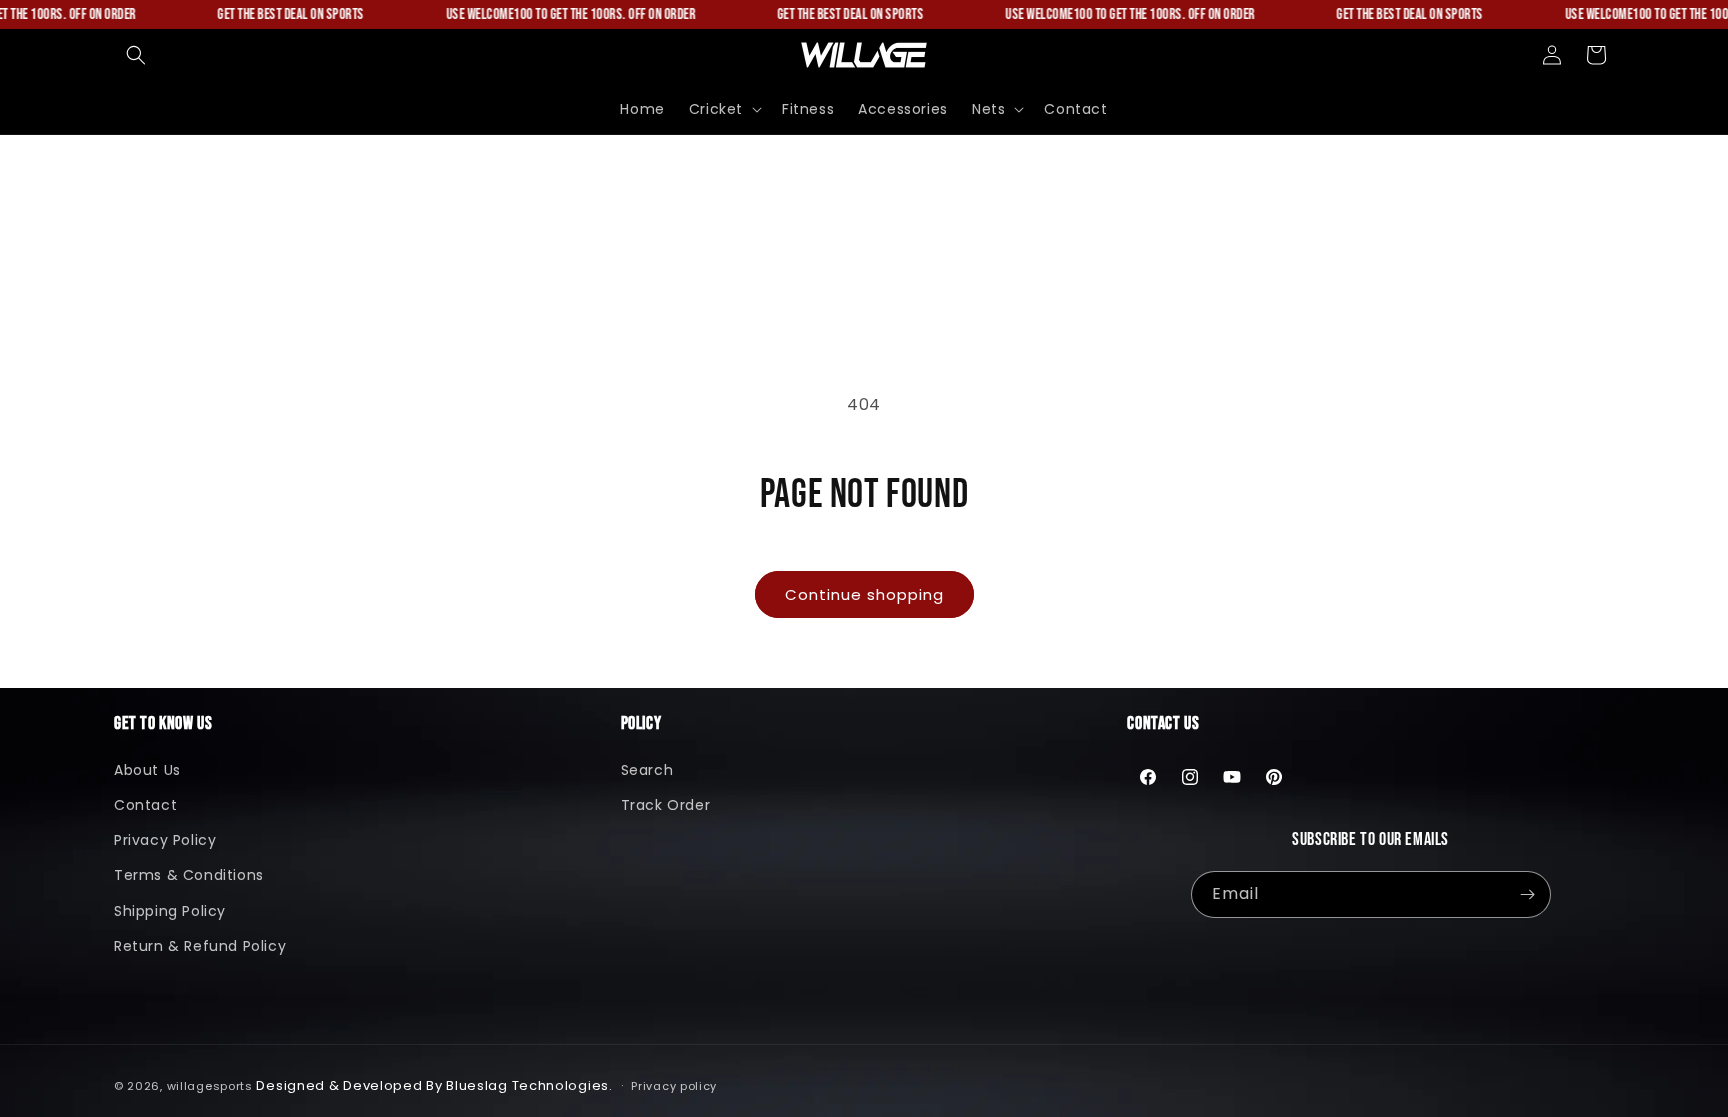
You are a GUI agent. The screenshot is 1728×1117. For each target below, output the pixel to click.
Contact (145, 805)
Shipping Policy (170, 911)
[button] (136, 55)
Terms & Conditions (189, 875)
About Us (147, 770)
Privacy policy (674, 1086)
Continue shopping (864, 594)
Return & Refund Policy (200, 946)
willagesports (210, 1086)
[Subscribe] (1528, 894)
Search (647, 770)
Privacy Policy (165, 840)
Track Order (666, 805)
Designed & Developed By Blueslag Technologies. (434, 1085)
